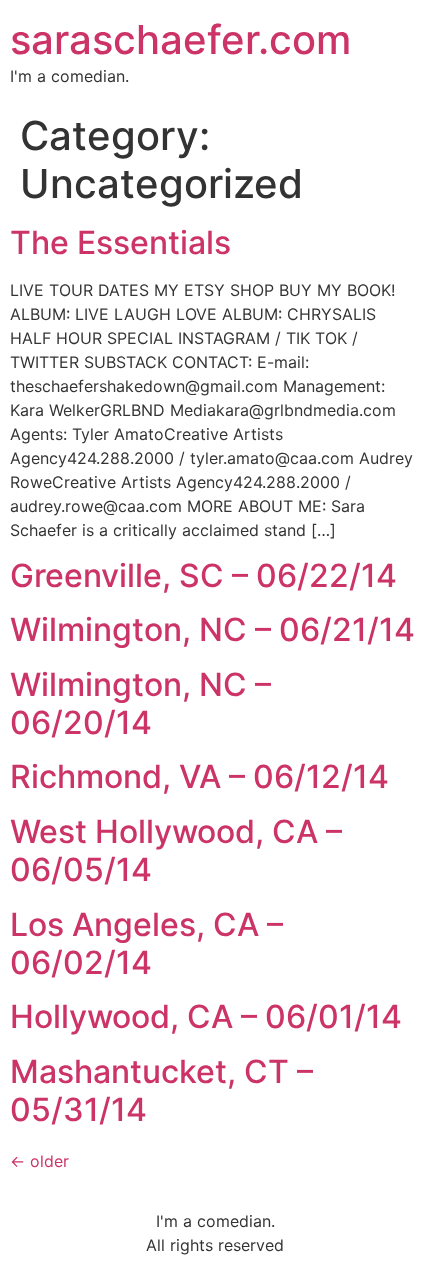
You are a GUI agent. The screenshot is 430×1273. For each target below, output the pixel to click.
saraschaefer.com (180, 39)
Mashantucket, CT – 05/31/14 (161, 1090)
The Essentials (120, 242)
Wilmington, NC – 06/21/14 (212, 629)
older (39, 1161)
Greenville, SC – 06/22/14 (203, 575)
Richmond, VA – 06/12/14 (199, 776)
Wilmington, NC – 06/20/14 (140, 703)
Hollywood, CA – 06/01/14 (206, 1016)
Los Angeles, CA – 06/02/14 (146, 943)
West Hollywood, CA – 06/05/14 (176, 850)
